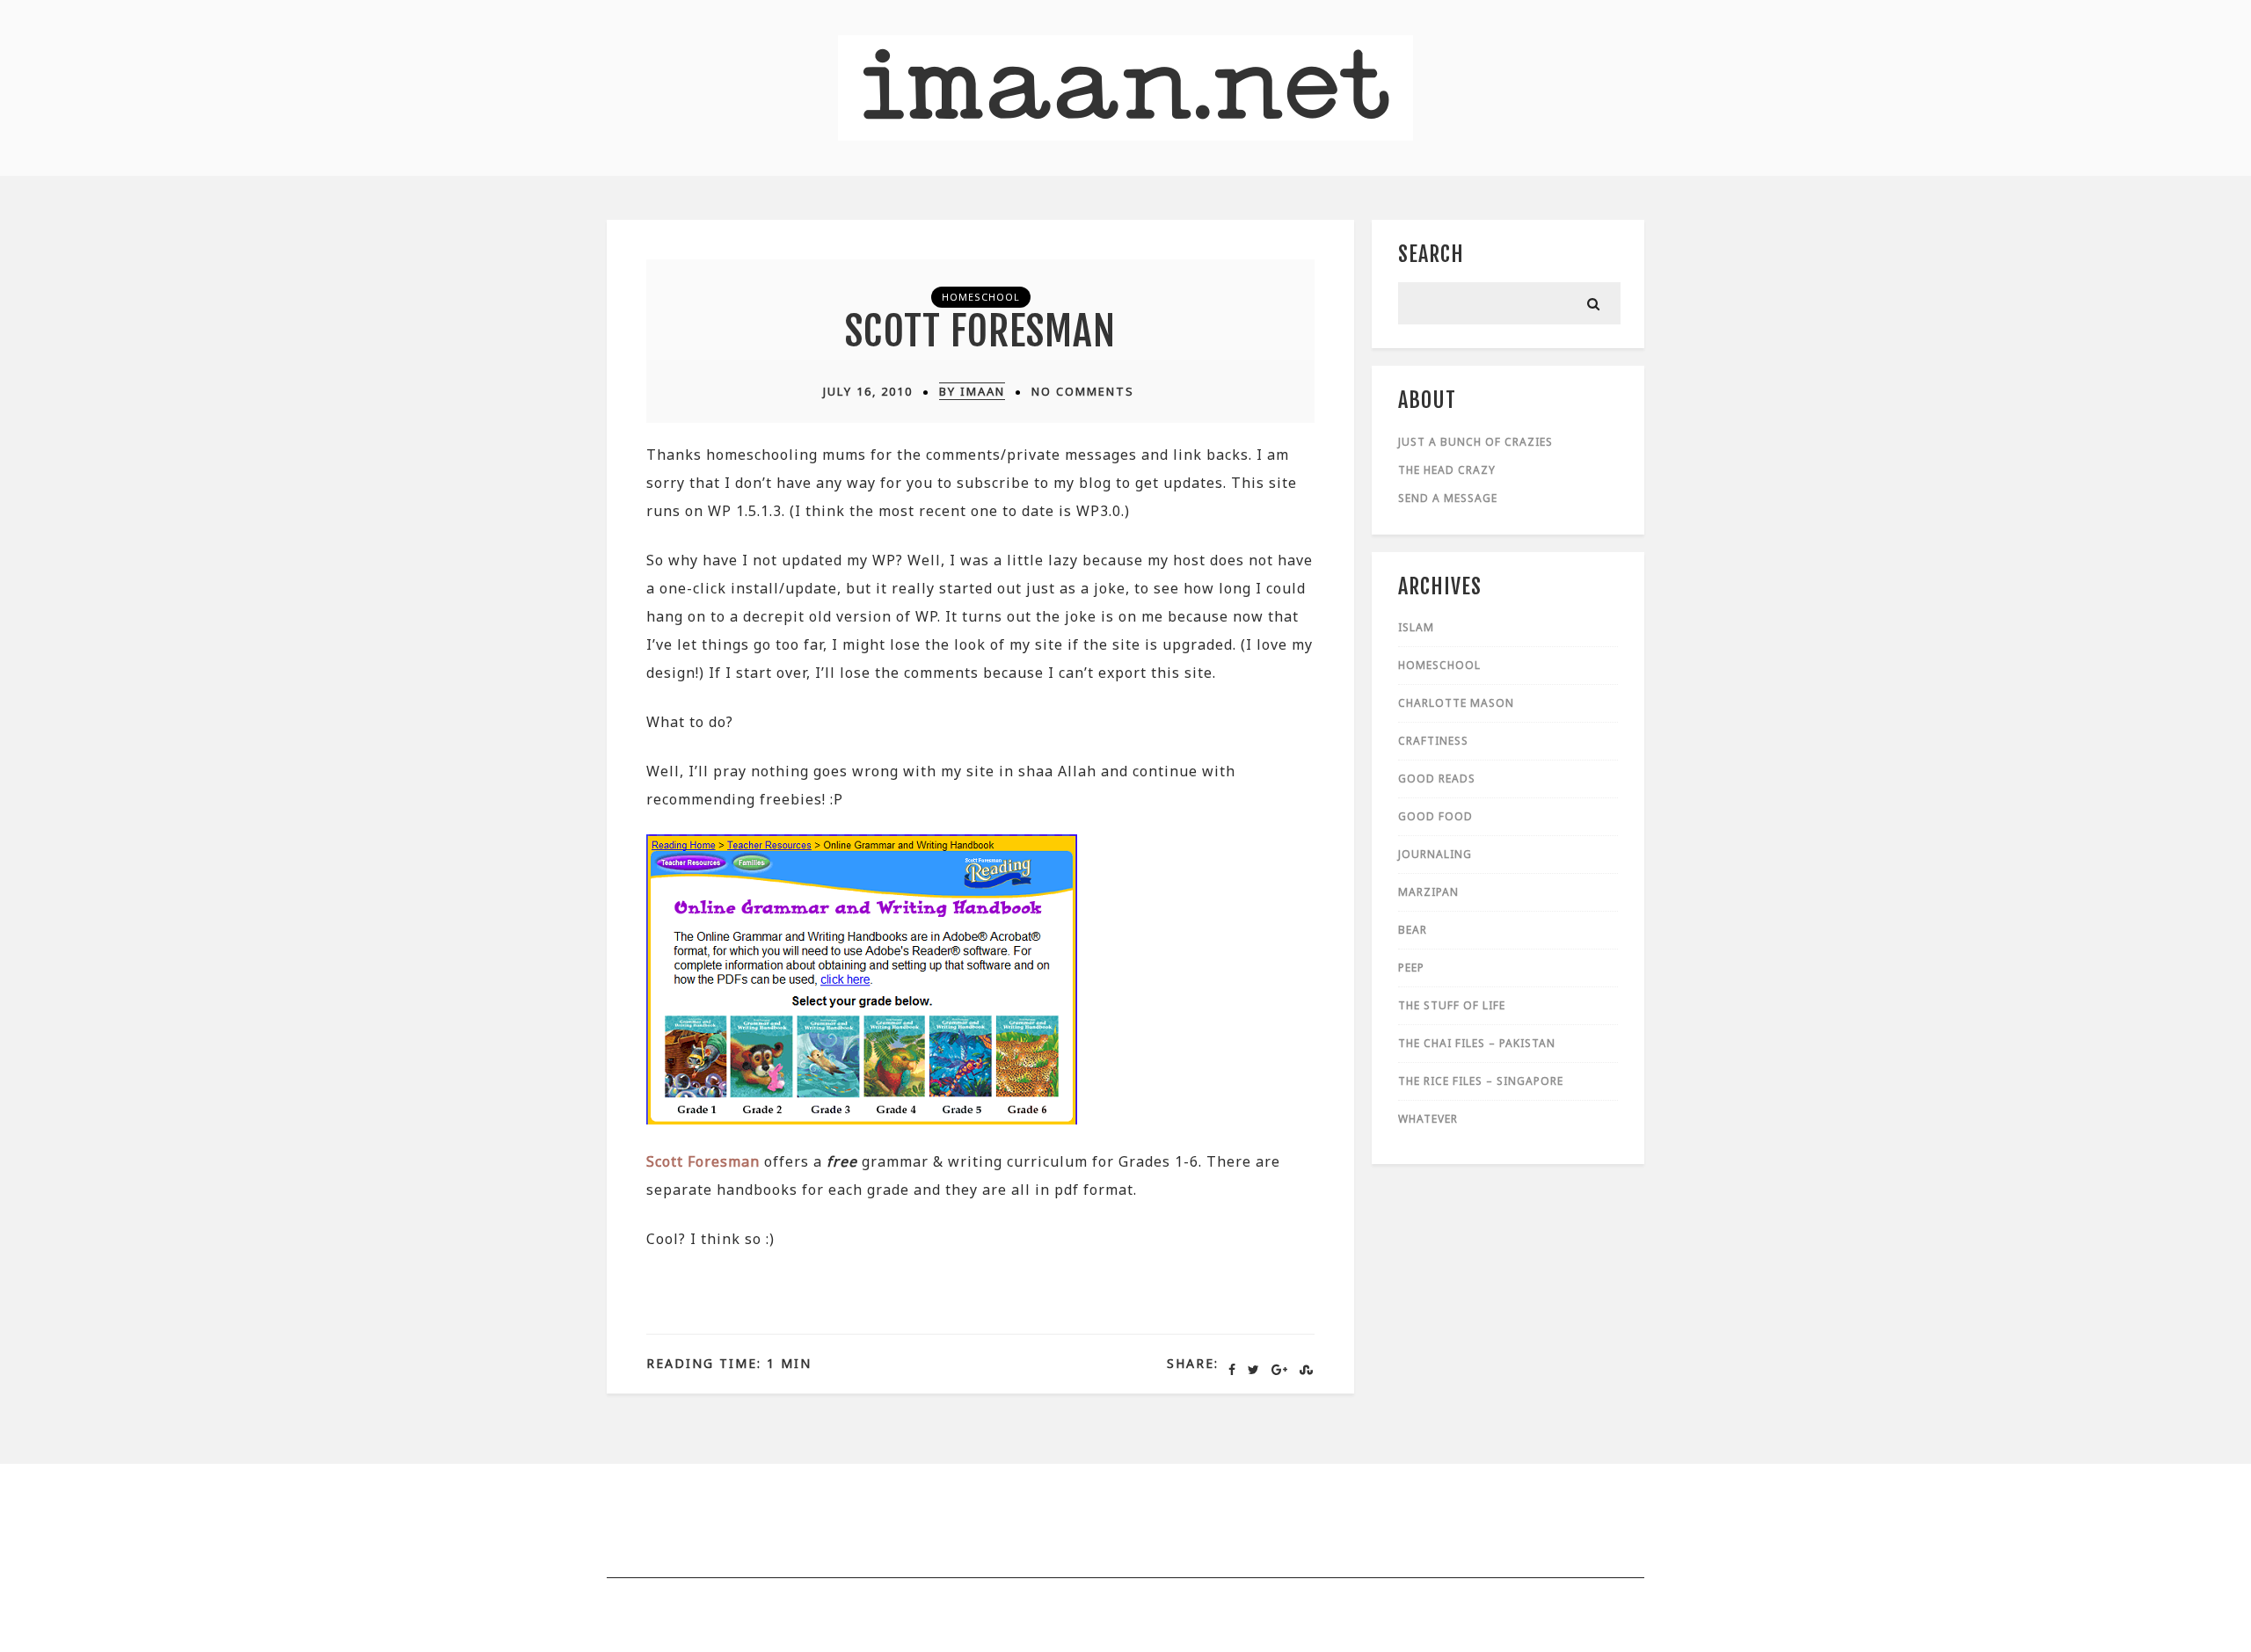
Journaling (1435, 854)
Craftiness (1433, 741)
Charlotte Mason (1456, 703)
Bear (1413, 930)
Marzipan (1428, 892)
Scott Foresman (980, 331)
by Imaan (972, 391)
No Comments (1083, 391)
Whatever (1428, 1119)
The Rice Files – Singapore (1481, 1081)
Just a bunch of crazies (1475, 442)
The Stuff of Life (1452, 1005)
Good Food (1435, 816)
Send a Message (1448, 498)
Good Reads (1437, 779)
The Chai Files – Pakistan (1477, 1043)
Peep (1411, 968)
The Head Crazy (1447, 470)
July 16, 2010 (868, 391)
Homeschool (981, 297)
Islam (1416, 627)
